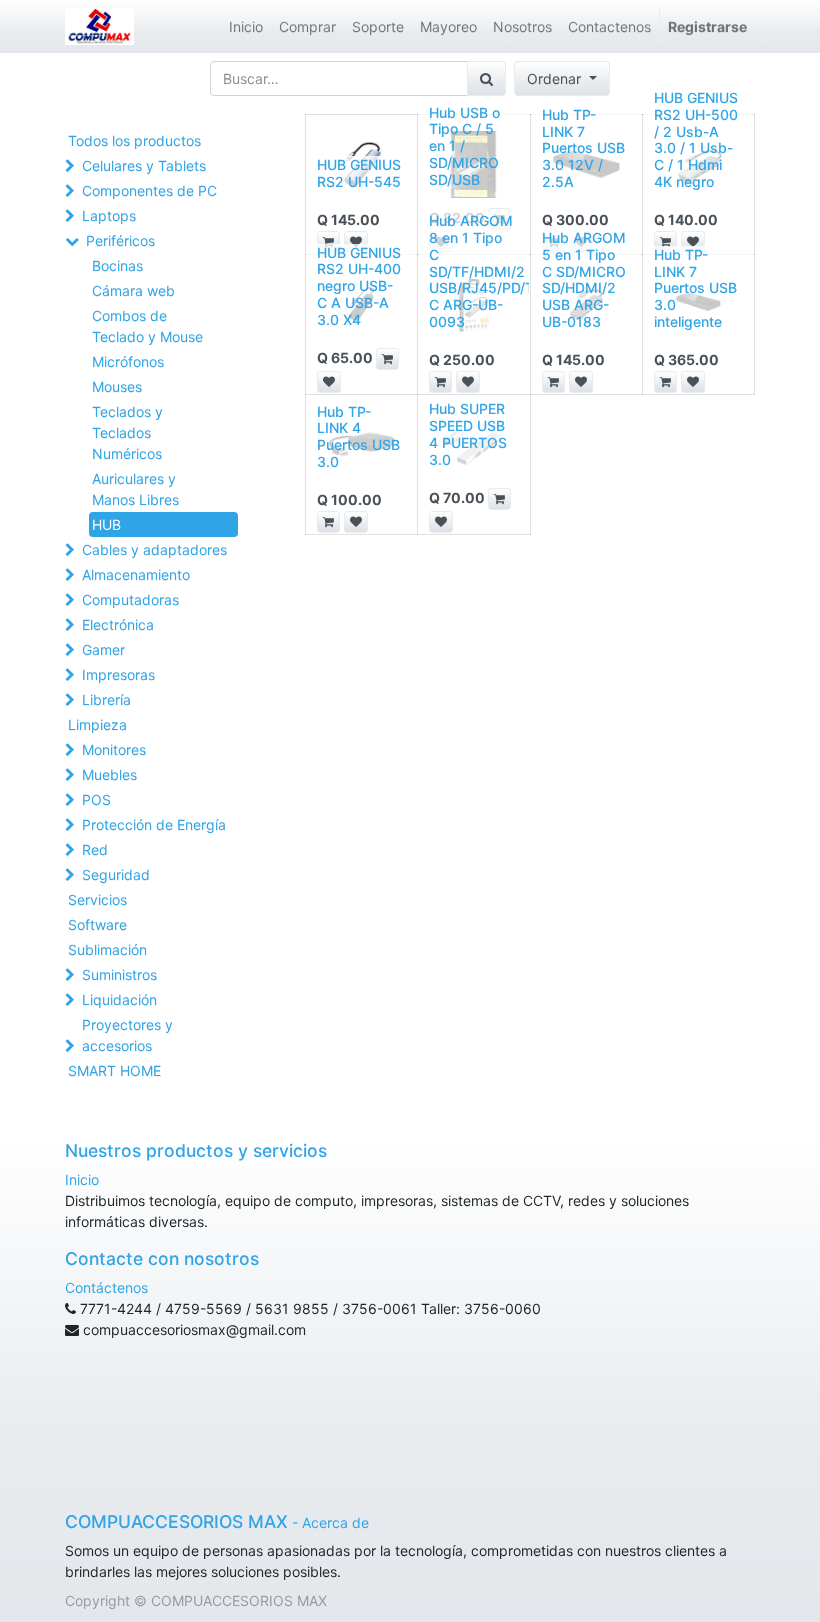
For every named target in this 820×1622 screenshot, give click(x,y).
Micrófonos (128, 361)
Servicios (97, 899)
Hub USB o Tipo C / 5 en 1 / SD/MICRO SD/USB (464, 146)
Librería (106, 699)
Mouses (117, 386)
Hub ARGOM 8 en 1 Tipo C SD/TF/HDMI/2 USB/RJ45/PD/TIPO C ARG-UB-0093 (493, 271)
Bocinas (117, 265)
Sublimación (107, 949)
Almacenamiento (136, 574)
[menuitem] (246, 26)
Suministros (119, 974)
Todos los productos (134, 140)
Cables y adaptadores (154, 549)
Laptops (109, 215)
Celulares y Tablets (144, 165)
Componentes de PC (149, 190)
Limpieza (97, 724)
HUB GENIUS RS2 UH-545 (359, 173)
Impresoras (118, 674)
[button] (562, 78)
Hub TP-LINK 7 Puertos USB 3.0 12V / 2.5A (583, 148)
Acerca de (335, 1522)
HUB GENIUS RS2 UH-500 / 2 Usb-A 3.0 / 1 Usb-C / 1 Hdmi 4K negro (696, 139)
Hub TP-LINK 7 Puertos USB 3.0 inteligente (695, 288)
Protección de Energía (154, 824)
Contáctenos (106, 1287)
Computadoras (130, 599)
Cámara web (133, 290)
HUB (106, 524)
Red (95, 849)
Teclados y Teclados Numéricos (127, 432)
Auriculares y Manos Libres (135, 489)
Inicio (82, 1179)
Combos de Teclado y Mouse (147, 326)
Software (97, 924)
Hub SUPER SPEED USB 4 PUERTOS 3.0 (468, 433)
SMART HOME (114, 1070)
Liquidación (119, 999)
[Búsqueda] (486, 78)
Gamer (103, 649)
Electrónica (118, 624)
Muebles (109, 774)
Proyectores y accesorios (127, 1035)
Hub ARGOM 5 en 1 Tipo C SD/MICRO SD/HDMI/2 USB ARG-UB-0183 (584, 279)
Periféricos (120, 240)
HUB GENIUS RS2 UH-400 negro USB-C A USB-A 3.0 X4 (359, 286)
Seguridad (116, 874)
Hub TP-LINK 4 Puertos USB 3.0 (358, 436)
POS (96, 799)
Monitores (114, 749)
